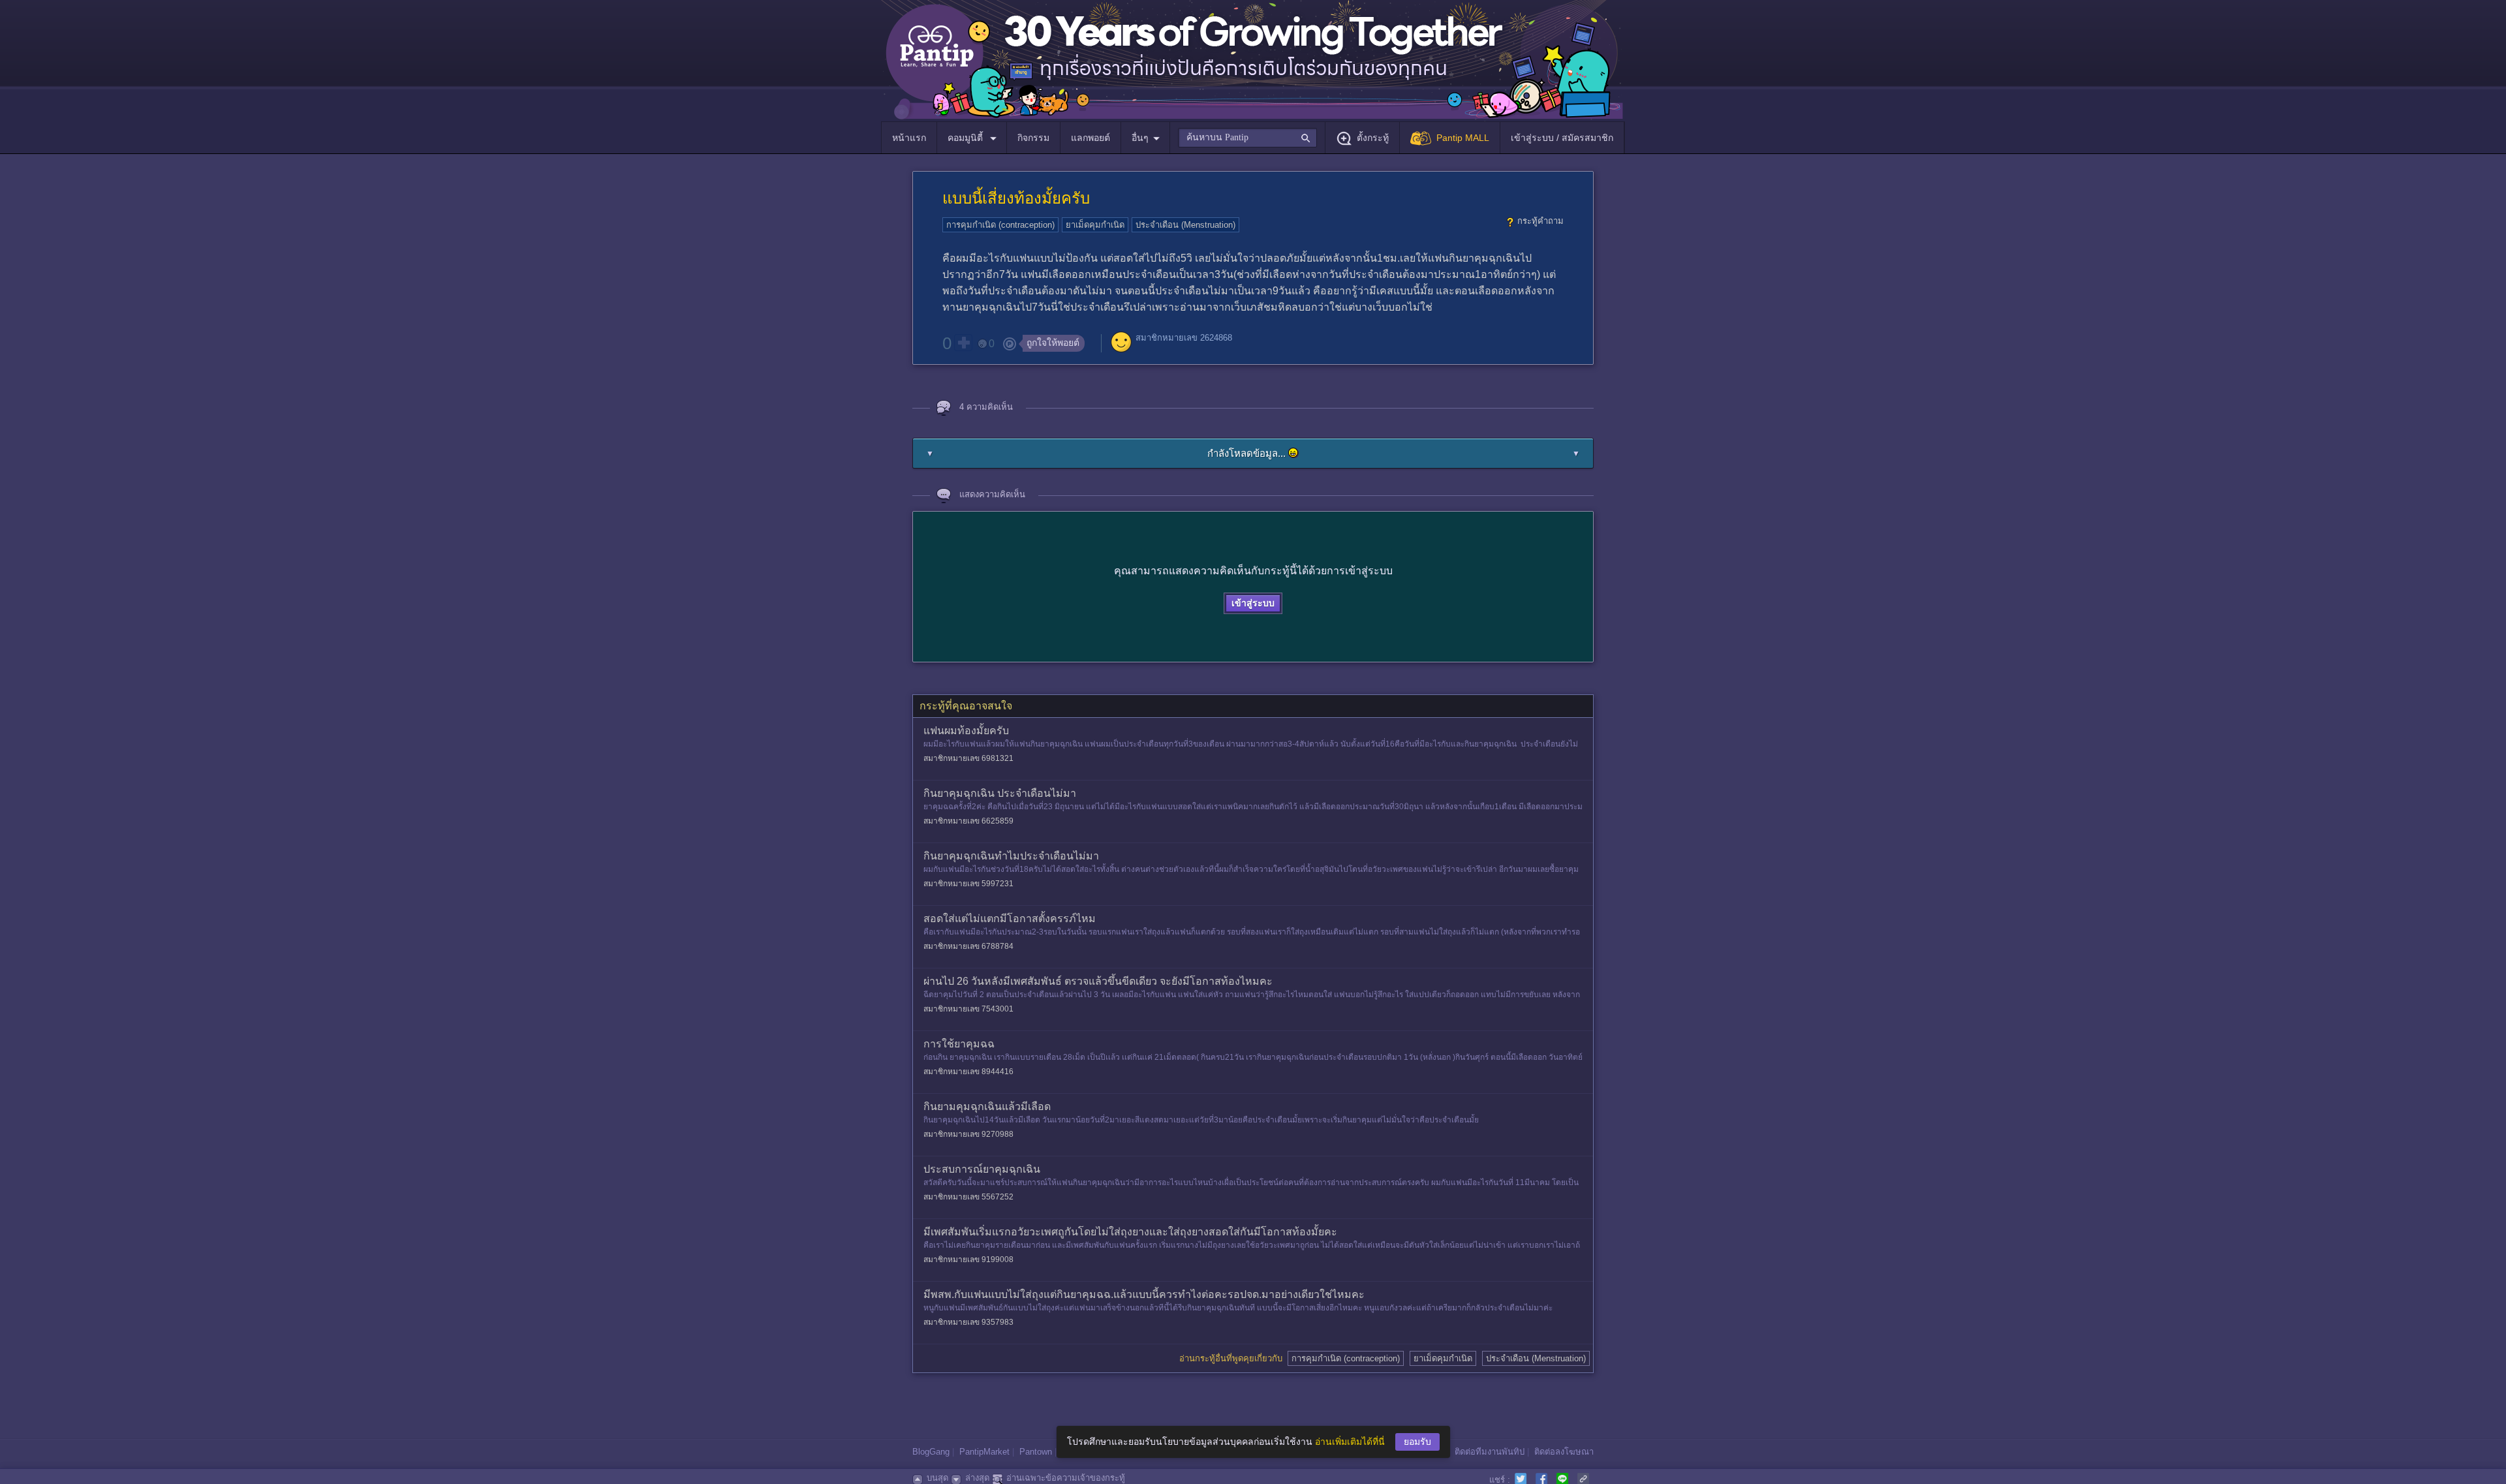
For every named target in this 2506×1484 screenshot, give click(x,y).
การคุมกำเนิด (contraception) (1000, 225)
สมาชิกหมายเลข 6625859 (968, 821)
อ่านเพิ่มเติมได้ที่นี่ (1350, 1442)
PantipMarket (984, 1452)
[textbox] (1247, 138)
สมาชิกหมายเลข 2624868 (1184, 338)
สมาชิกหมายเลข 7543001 (968, 1009)
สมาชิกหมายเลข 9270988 (968, 1134)
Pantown (1036, 1452)
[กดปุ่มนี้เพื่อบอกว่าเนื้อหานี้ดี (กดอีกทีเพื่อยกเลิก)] (963, 343)
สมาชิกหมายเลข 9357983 (968, 1322)
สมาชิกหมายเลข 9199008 (968, 1260)
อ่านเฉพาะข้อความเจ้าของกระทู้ (1066, 1478)
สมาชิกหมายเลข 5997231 (968, 884)
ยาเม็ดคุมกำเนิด (1095, 225)
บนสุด (937, 1478)
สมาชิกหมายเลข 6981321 (968, 758)
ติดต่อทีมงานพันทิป (1490, 1452)
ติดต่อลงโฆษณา (1564, 1452)
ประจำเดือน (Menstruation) (1185, 225)
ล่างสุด (977, 1478)
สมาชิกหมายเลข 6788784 (968, 946)
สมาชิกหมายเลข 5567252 (968, 1197)
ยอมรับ (1417, 1442)
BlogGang (931, 1452)
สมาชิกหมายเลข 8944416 (968, 1072)
